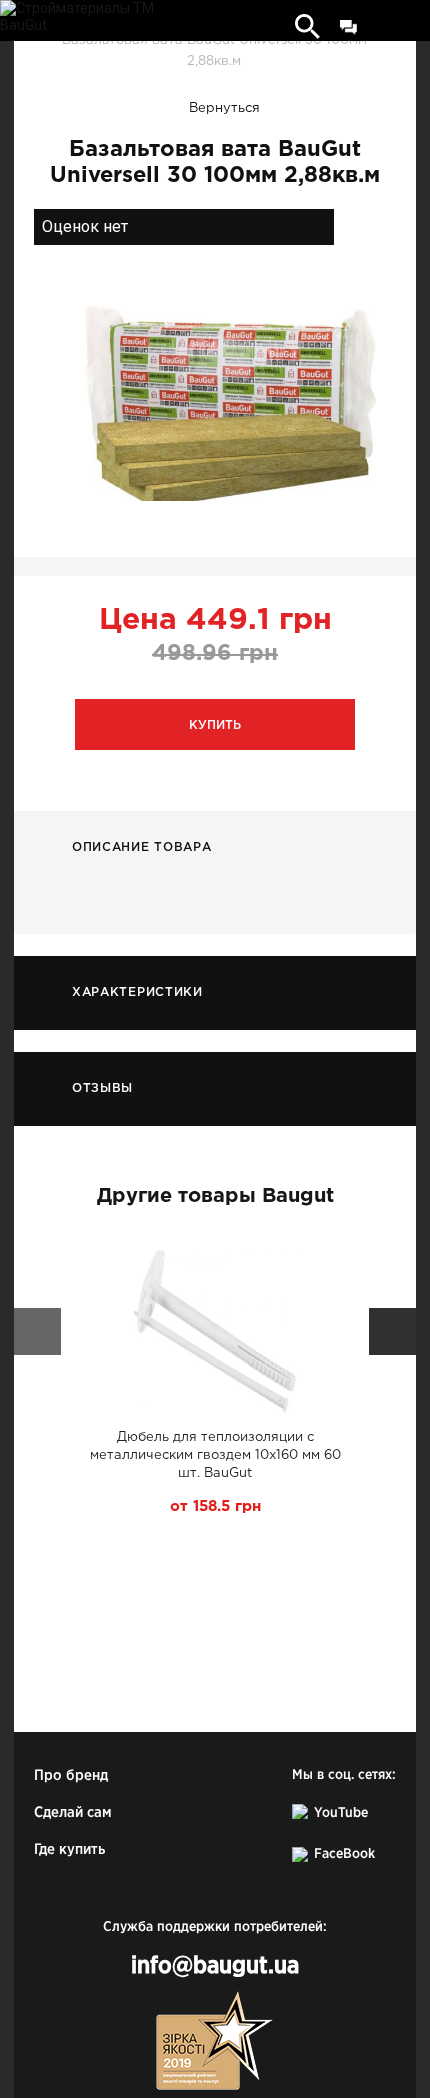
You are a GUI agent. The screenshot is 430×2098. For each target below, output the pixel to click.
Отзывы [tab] (102, 1088)
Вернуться (224, 108)
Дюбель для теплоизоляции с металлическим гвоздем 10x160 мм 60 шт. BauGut (215, 1455)
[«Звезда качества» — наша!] (215, 2040)
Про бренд (71, 1775)
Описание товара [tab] (142, 847)
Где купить (69, 1849)
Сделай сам (73, 1812)
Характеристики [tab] (137, 992)
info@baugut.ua (215, 1966)
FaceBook (344, 1854)
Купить (215, 725)
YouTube (341, 1813)
